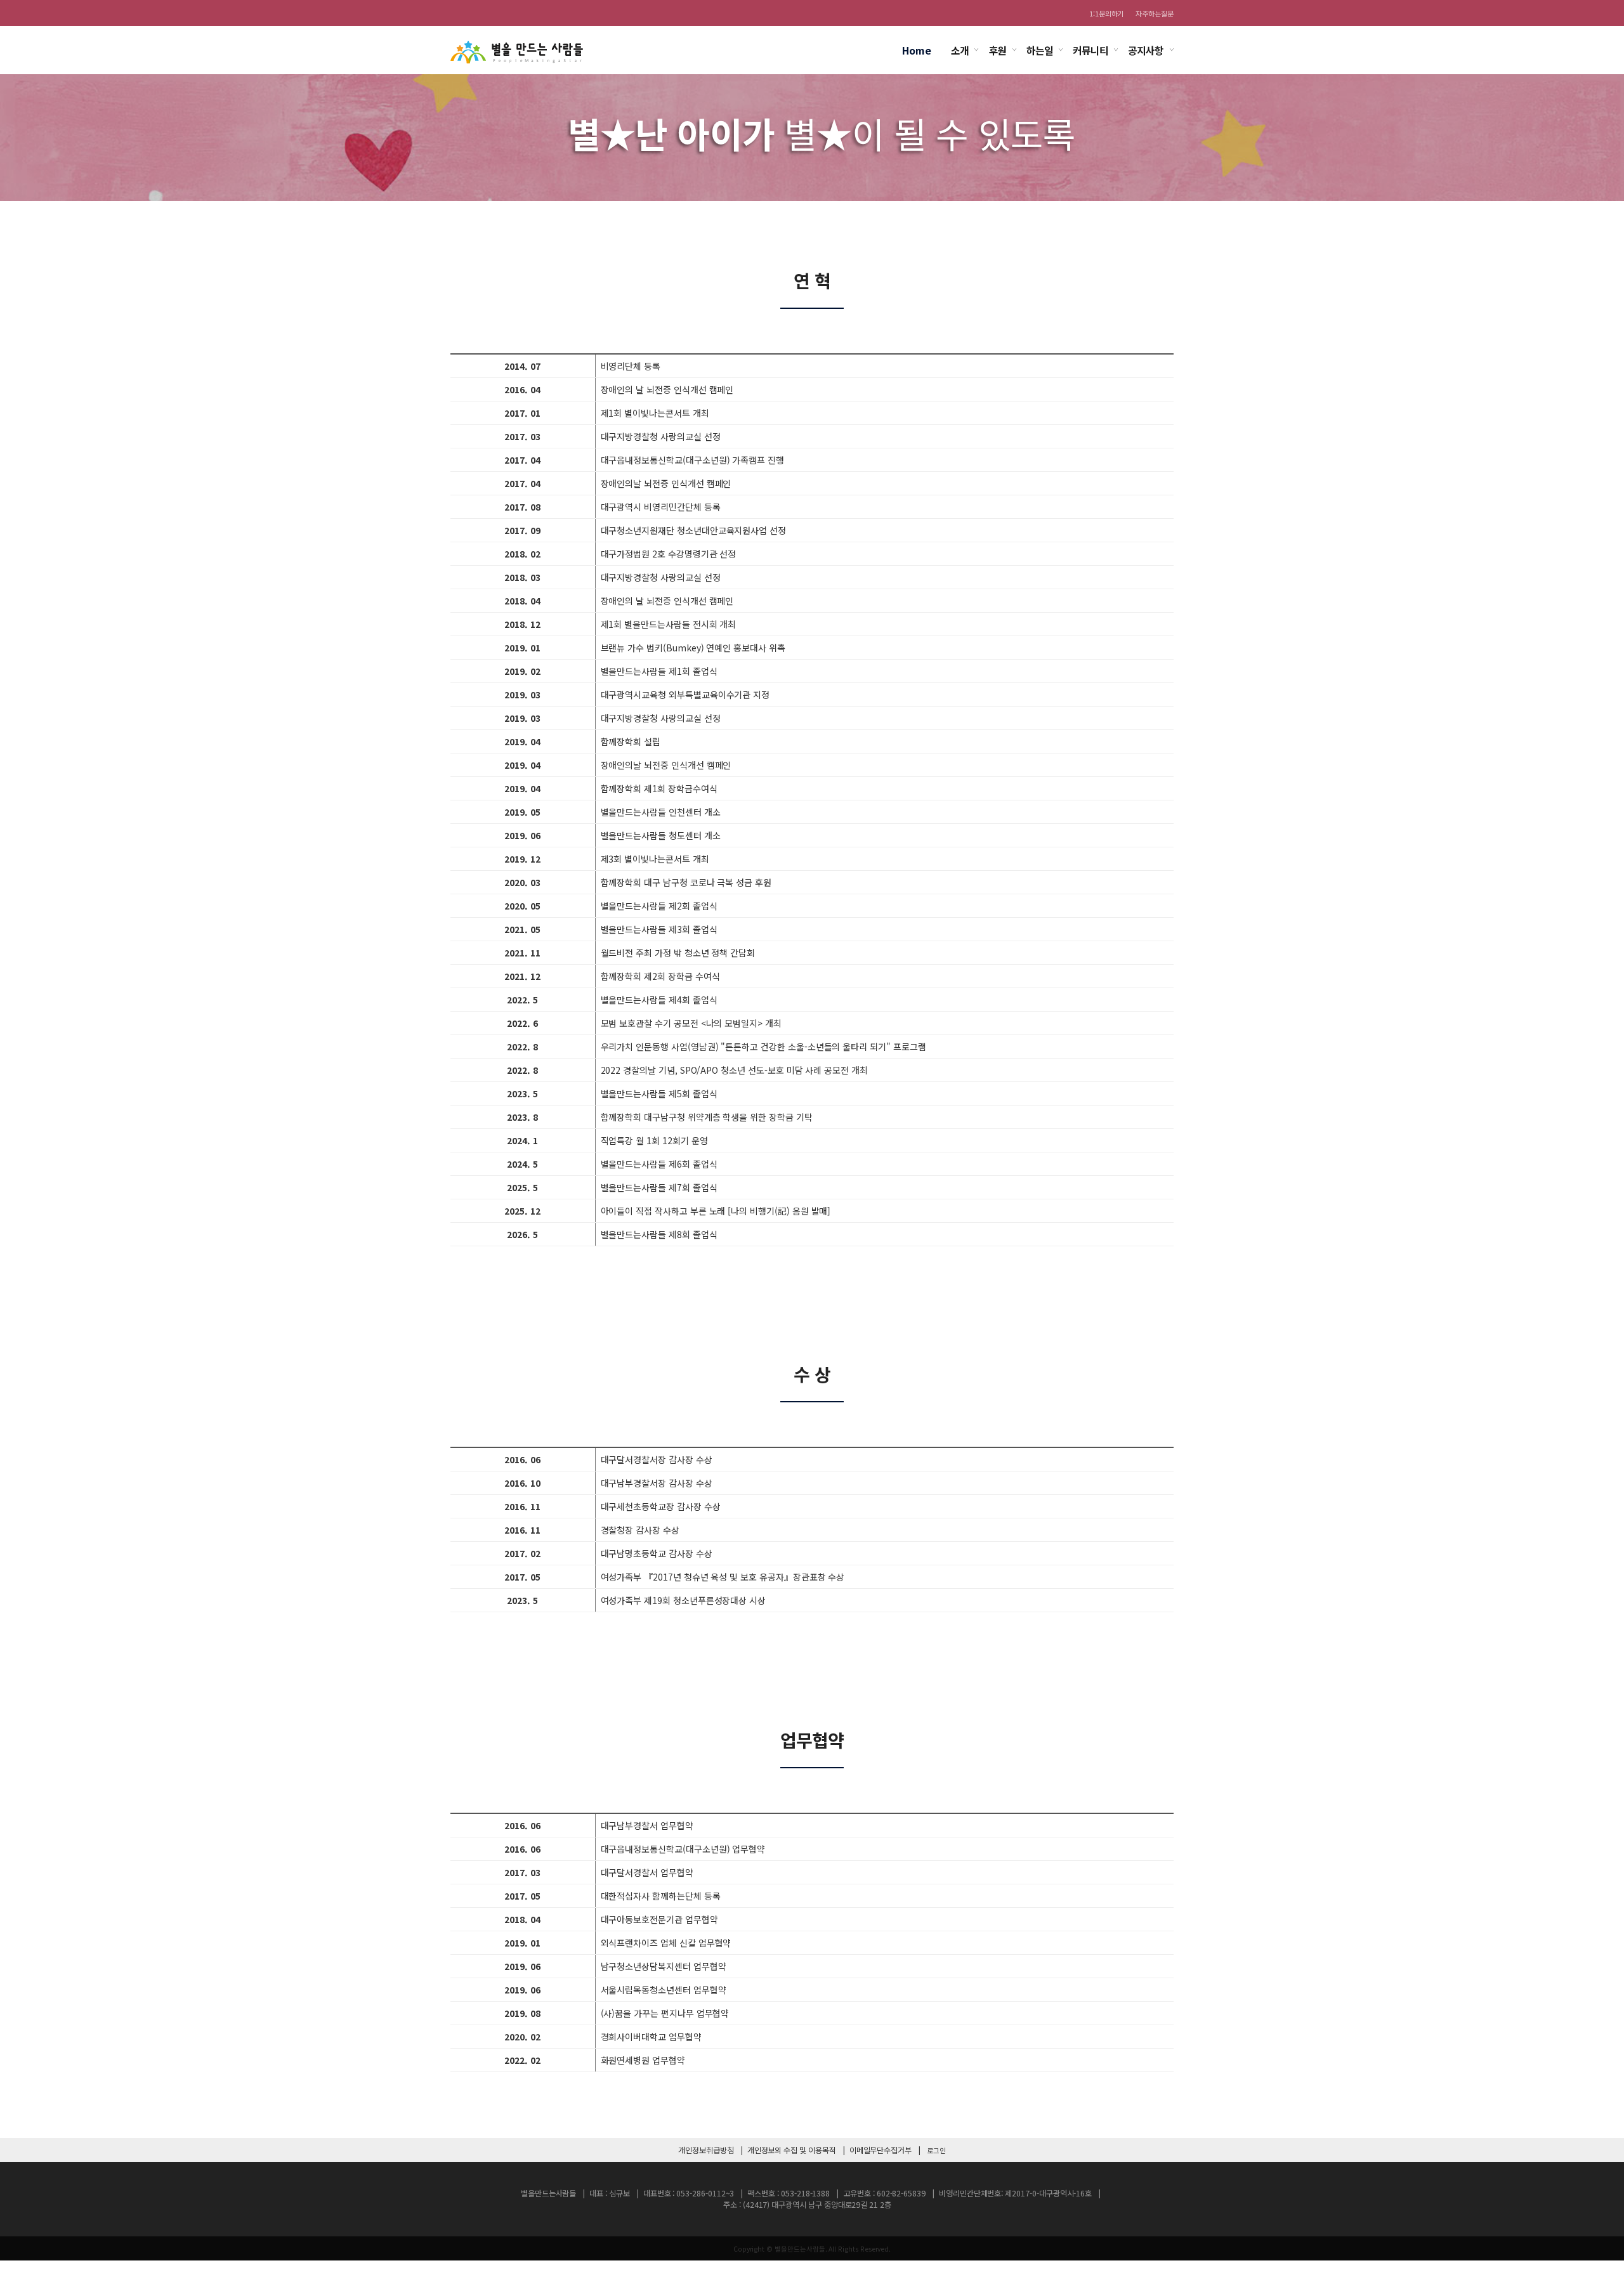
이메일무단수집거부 (881, 2150)
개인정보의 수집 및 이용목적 (792, 2150)
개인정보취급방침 (706, 2150)
